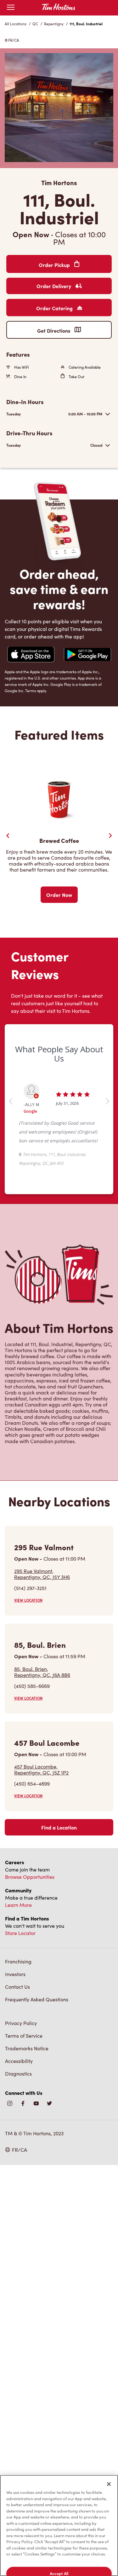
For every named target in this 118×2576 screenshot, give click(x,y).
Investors (15, 1974)
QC (35, 24)
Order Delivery (54, 286)
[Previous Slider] (8, 836)
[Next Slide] (110, 836)
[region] (59, 2525)
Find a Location (59, 1827)
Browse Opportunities (30, 1877)
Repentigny (54, 24)
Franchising (18, 1961)
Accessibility (19, 2061)
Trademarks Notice (27, 2048)
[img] (49, 2104)
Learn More (18, 1905)
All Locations (16, 24)
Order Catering (55, 308)
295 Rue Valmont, (42, 1574)
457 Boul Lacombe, (41, 1769)
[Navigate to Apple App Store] (31, 655)
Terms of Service (24, 2036)
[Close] (109, 2484)
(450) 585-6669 (32, 1686)
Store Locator (20, 1933)
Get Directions (54, 330)
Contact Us (17, 1987)
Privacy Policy (21, 2023)
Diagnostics (18, 2074)
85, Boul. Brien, (42, 1672)
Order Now (59, 895)
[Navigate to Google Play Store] (87, 655)
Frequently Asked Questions (37, 1999)
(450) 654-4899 (32, 1784)
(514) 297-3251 (30, 1588)
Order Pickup (55, 265)
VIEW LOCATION (28, 1600)
